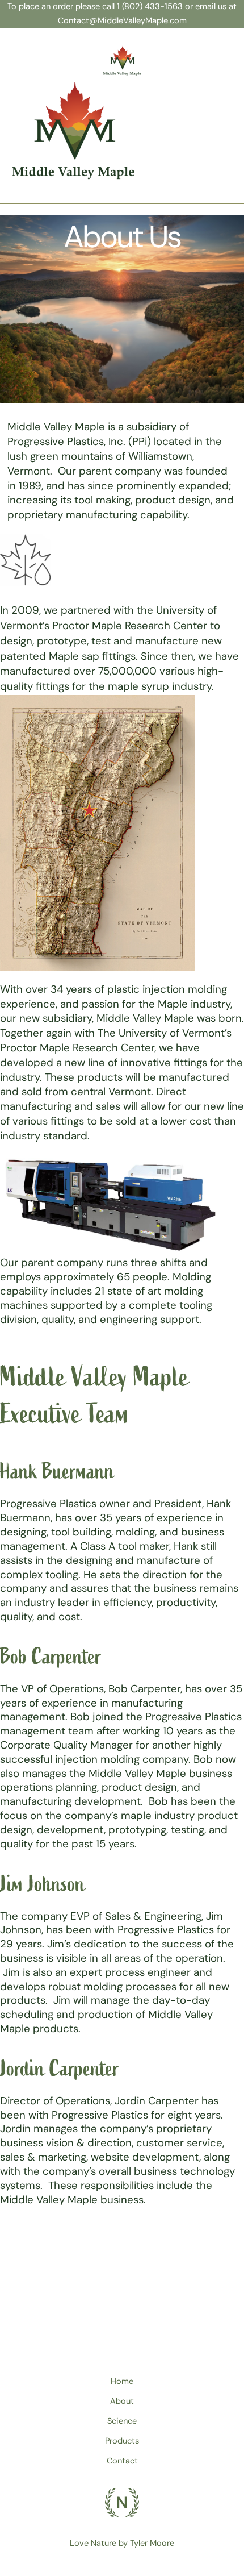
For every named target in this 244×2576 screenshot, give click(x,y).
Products (122, 2441)
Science (122, 2421)
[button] (122, 193)
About (122, 2401)
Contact (122, 2461)
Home (122, 2381)
